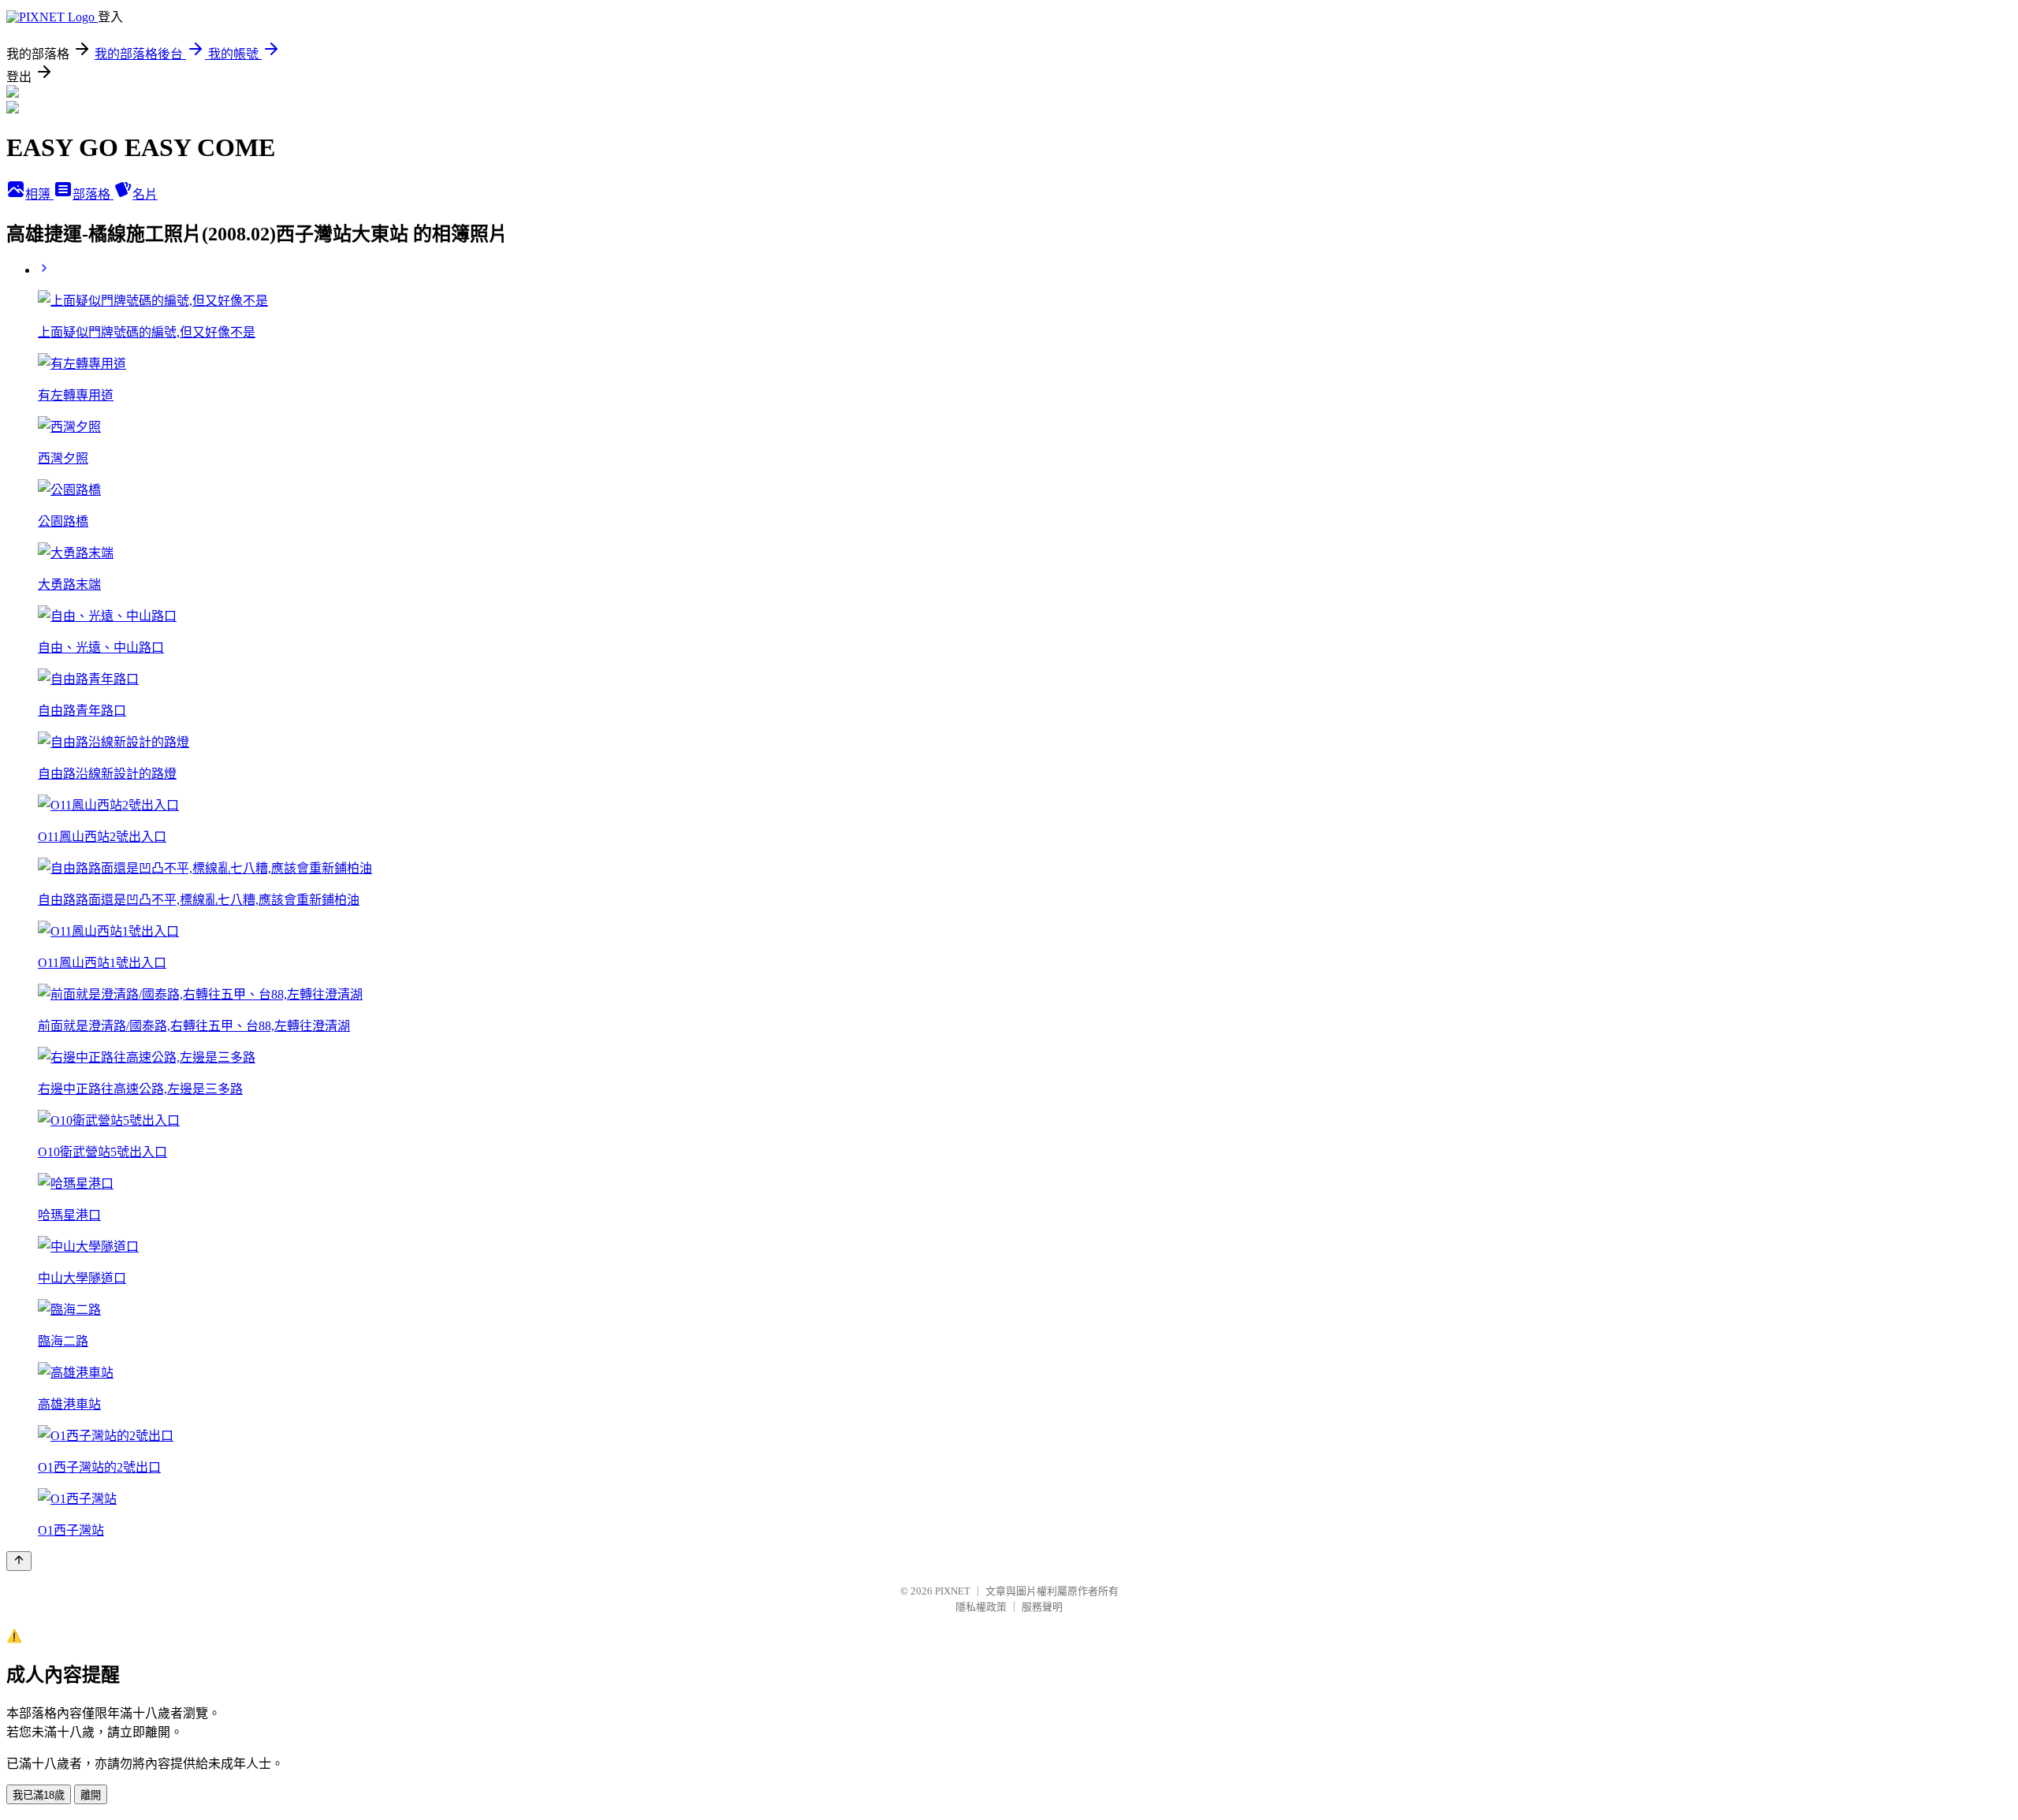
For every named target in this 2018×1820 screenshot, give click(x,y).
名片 (145, 194)
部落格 (93, 194)
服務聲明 (1042, 1607)
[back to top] (19, 1561)
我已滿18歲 (39, 1795)
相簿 (39, 194)
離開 (91, 1795)
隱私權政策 (981, 1607)
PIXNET (953, 1591)
